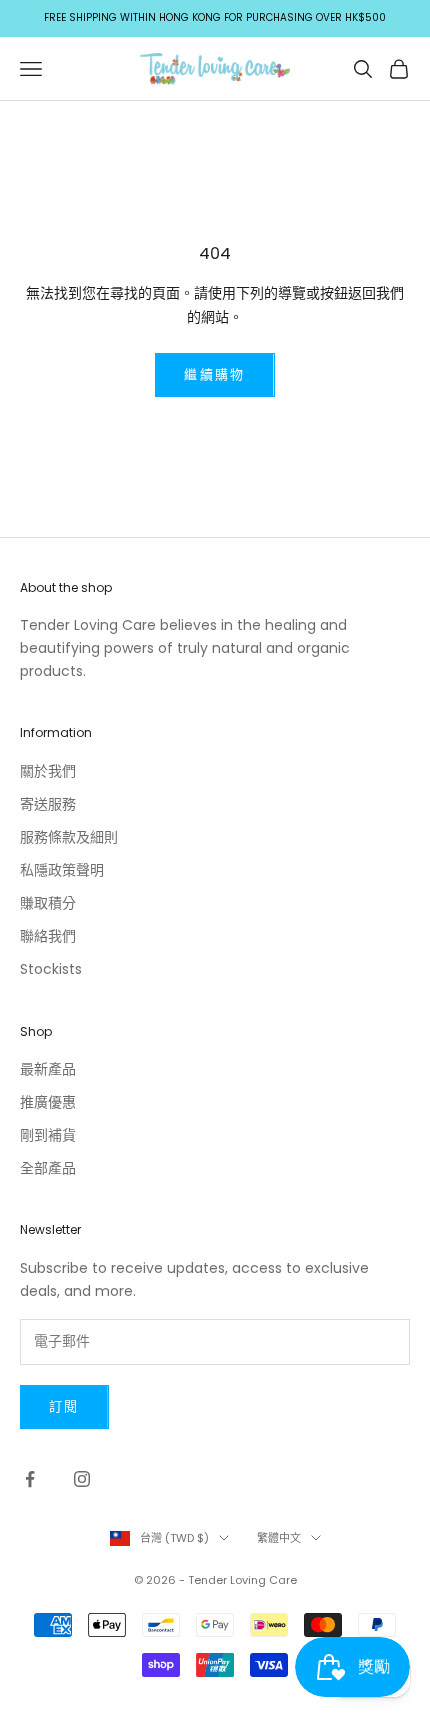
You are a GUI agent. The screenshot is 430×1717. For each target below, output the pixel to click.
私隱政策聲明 (62, 870)
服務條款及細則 (69, 837)
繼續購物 (214, 374)
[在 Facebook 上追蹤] (30, 1479)
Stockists (51, 969)
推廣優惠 (48, 1102)
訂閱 (64, 1406)
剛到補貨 (48, 1135)
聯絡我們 (48, 936)
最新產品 (48, 1069)
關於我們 (48, 771)
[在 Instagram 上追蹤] (82, 1479)
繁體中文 (279, 1538)
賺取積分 (48, 903)
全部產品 (48, 1168)
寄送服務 (48, 804)
